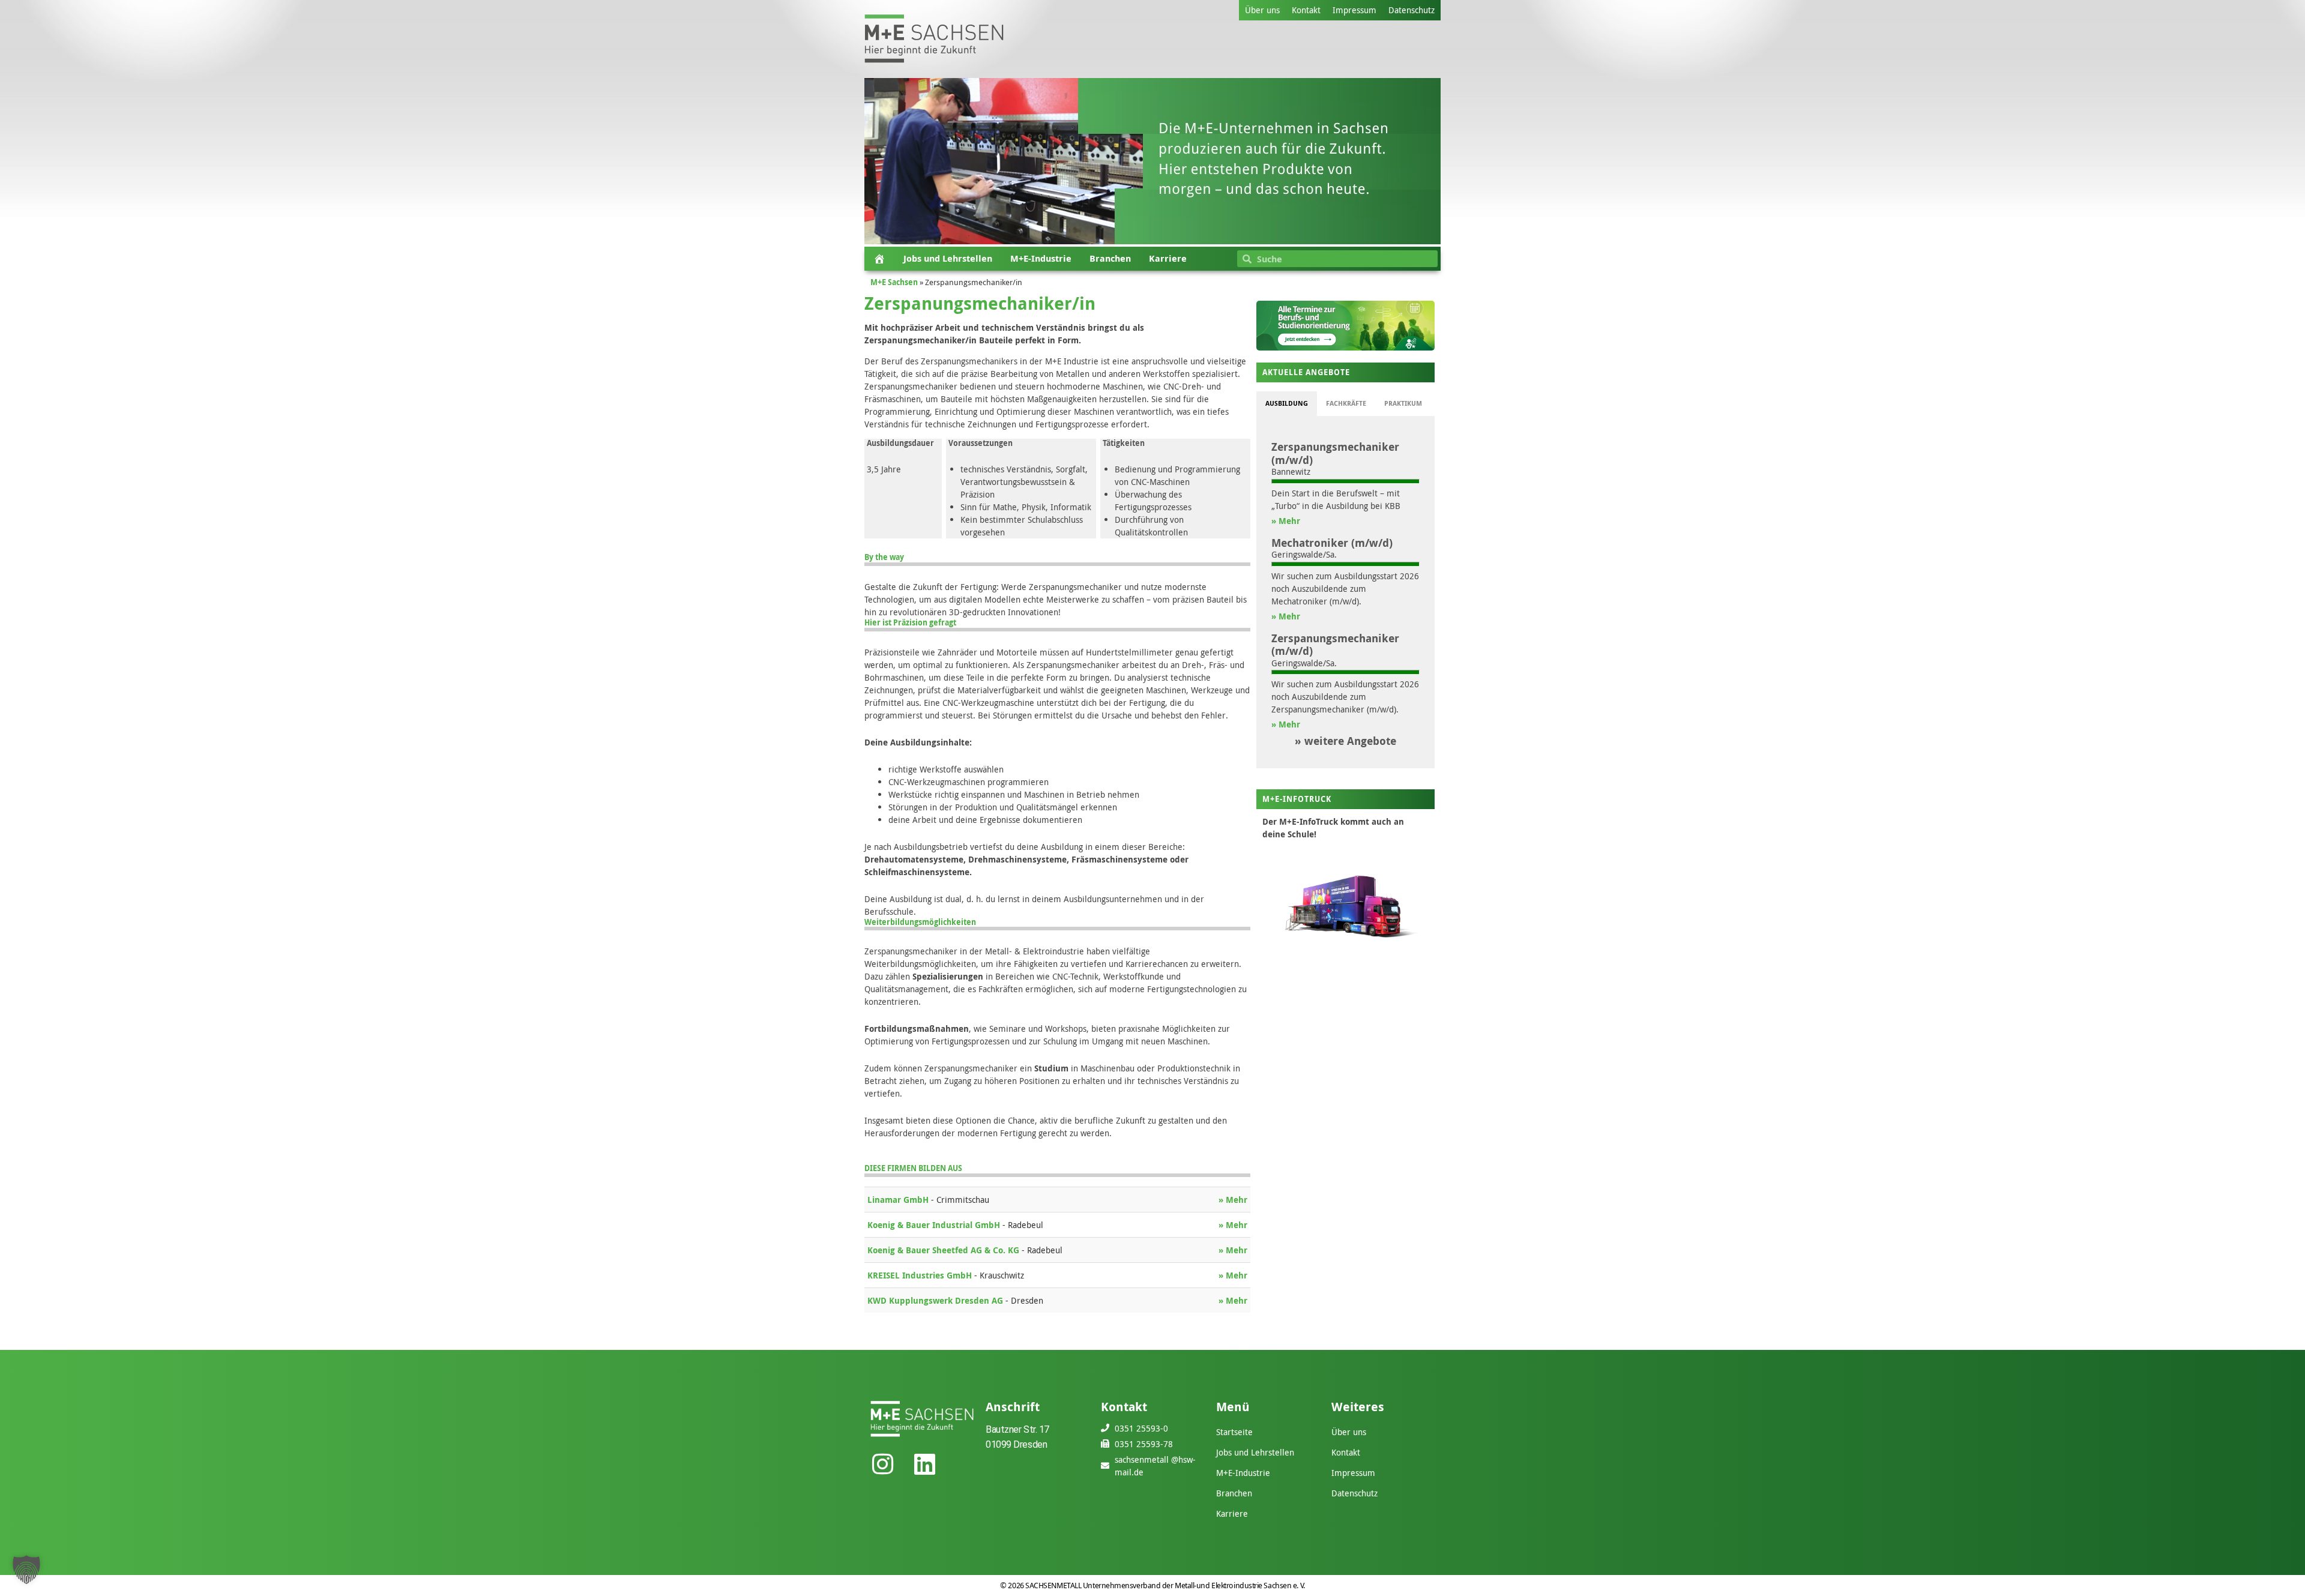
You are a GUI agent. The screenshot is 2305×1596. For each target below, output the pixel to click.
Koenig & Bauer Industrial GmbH (935, 1225)
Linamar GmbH (899, 1200)
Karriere (1168, 258)
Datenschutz (1412, 10)
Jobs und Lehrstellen (948, 258)
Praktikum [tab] (1403, 403)
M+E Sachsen (894, 282)
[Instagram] (882, 1464)
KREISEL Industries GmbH (921, 1275)
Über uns (1262, 10)
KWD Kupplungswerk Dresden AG (936, 1300)
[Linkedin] (924, 1464)
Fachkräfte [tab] (1346, 403)
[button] (26, 1570)
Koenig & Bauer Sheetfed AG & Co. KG (945, 1250)
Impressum (1354, 10)
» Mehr (1233, 1200)
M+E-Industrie (1041, 258)
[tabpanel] (1345, 592)
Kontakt (1306, 10)
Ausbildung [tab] (1287, 403)
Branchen (1110, 258)
